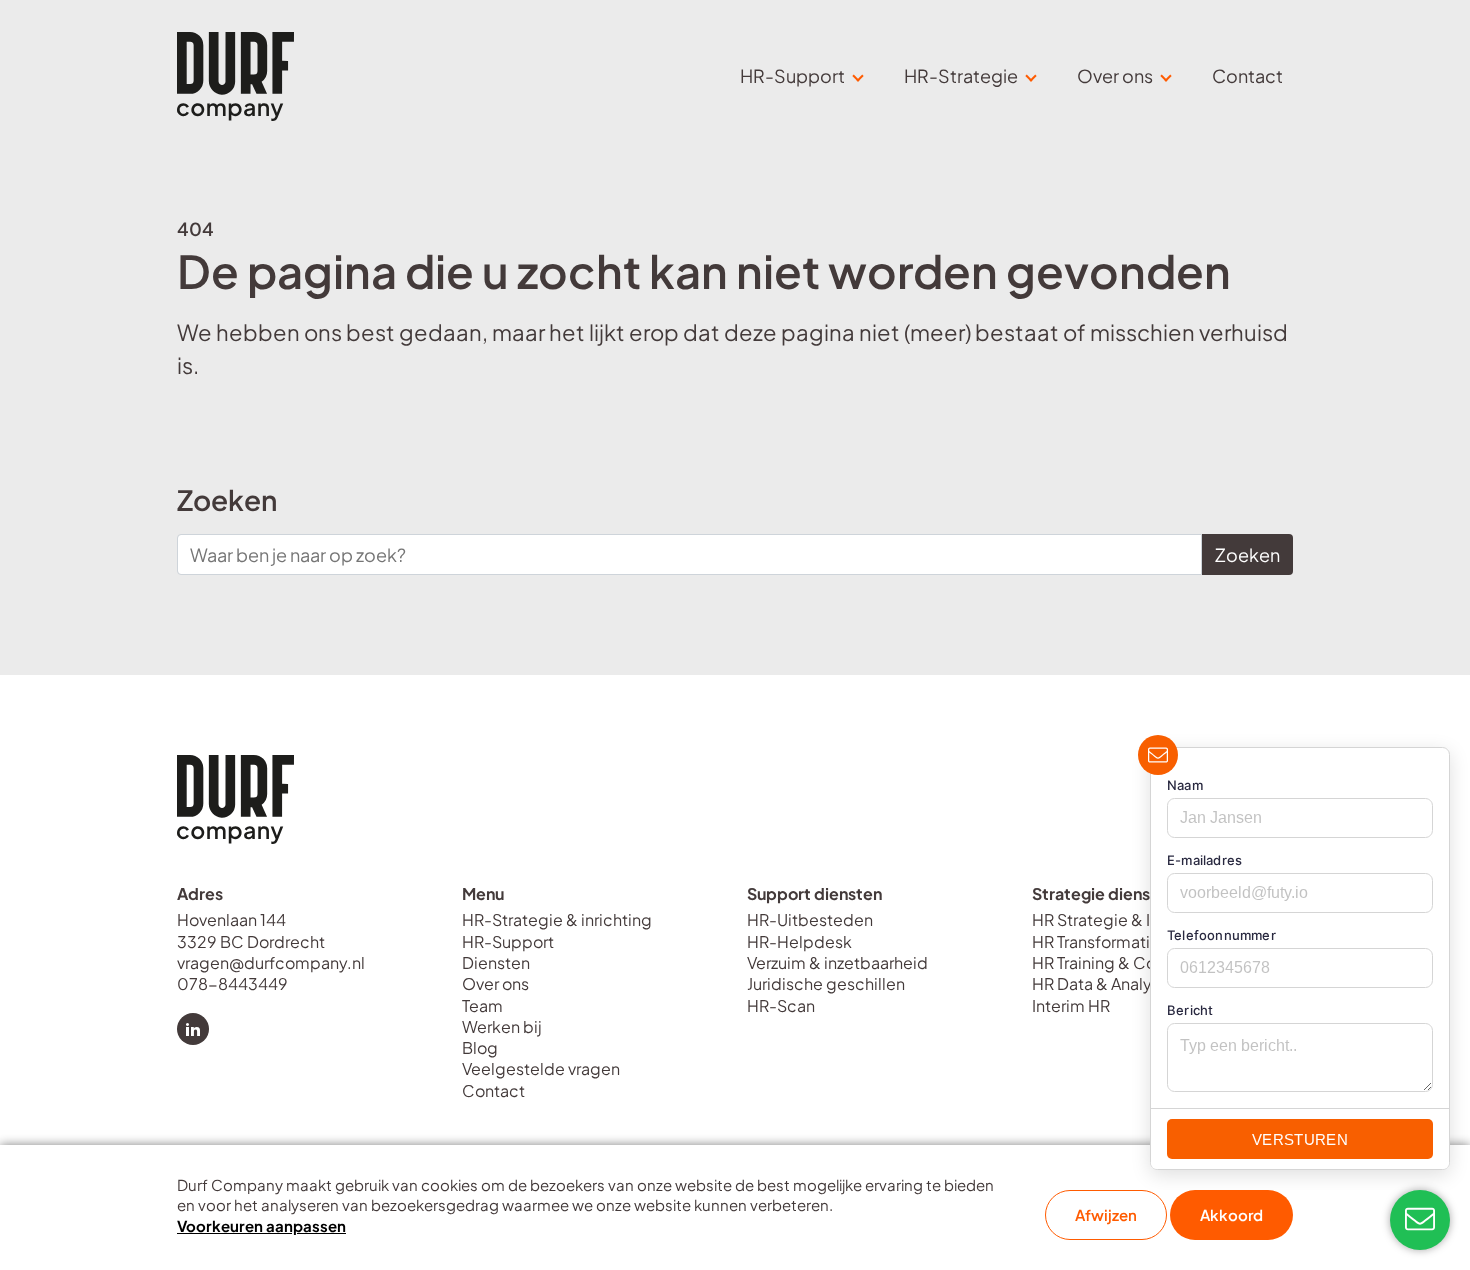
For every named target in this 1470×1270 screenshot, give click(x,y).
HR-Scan (781, 1005)
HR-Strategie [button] (961, 75)
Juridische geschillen (826, 983)
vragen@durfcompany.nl (272, 962)
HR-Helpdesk (799, 941)
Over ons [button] (1115, 75)
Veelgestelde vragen (541, 1068)
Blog (480, 1047)
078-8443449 (232, 983)
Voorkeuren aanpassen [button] (261, 1225)
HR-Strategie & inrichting (557, 919)
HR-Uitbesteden (810, 919)
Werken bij (502, 1026)
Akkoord (1231, 1214)
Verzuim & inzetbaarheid (837, 962)
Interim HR (1071, 1005)
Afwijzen (1106, 1214)
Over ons (495, 983)
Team (482, 1005)
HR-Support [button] (792, 75)
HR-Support (508, 941)
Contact (1247, 75)
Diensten (496, 962)
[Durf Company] (235, 76)
